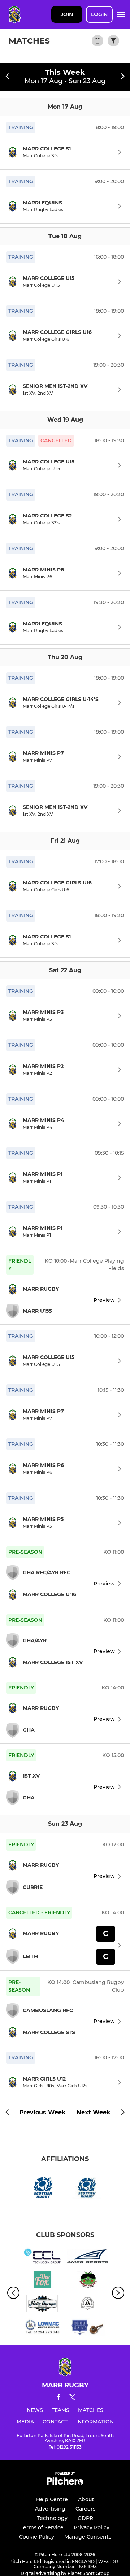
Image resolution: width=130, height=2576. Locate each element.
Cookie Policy (37, 2537)
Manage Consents (88, 2537)
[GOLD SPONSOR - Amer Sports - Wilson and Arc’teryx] (88, 2257)
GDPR (85, 2518)
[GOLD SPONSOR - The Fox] (42, 2281)
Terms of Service (42, 2527)
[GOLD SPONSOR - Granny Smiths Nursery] (88, 2281)
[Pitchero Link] (65, 2483)
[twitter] (72, 2398)
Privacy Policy (92, 2527)
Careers (85, 2509)
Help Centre (52, 2499)
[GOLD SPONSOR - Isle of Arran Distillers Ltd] (88, 2305)
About (86, 2499)
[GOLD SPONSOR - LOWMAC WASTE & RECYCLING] (42, 2328)
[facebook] (58, 2398)
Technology (52, 2518)
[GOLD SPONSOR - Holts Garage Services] (42, 2305)
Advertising (50, 2509)
